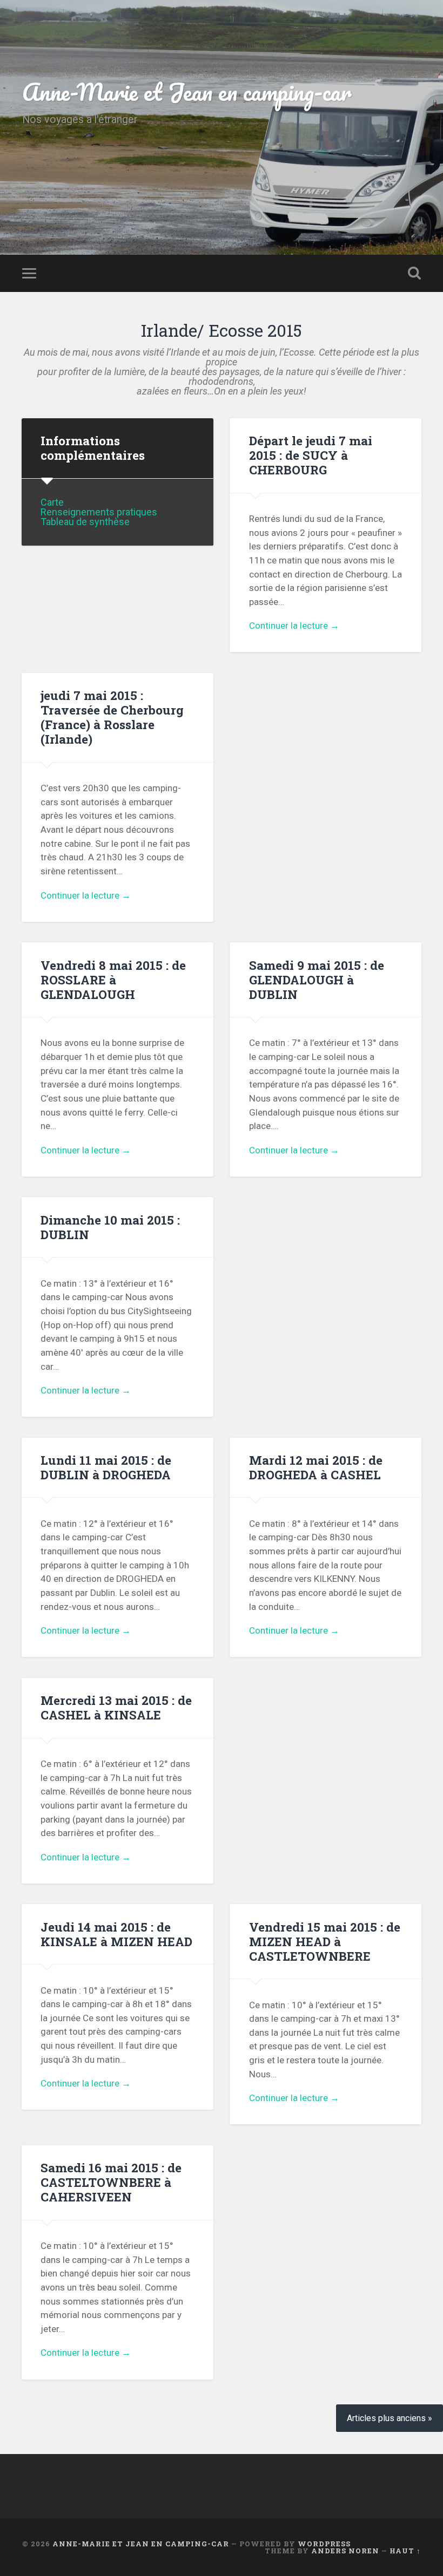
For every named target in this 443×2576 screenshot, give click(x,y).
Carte (52, 502)
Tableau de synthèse (85, 522)
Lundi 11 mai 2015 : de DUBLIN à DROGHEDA (106, 1467)
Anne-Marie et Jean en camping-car (187, 91)
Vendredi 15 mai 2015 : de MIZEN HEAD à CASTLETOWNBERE (325, 1941)
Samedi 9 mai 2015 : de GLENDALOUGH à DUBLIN (317, 980)
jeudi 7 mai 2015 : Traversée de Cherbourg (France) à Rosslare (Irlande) (112, 717)
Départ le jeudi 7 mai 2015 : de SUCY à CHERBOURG (311, 455)
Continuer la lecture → (294, 626)
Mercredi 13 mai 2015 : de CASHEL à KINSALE (116, 1707)
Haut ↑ (405, 2551)
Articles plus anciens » (390, 2418)
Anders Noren (345, 2551)
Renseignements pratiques (99, 512)
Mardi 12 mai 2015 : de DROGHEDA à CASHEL (316, 1467)
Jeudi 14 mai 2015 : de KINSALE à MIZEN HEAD (116, 1934)
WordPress (324, 2544)
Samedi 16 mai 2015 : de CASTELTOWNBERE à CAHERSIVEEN (111, 2182)
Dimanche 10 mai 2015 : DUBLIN (110, 1227)
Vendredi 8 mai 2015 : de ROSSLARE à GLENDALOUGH (113, 980)
